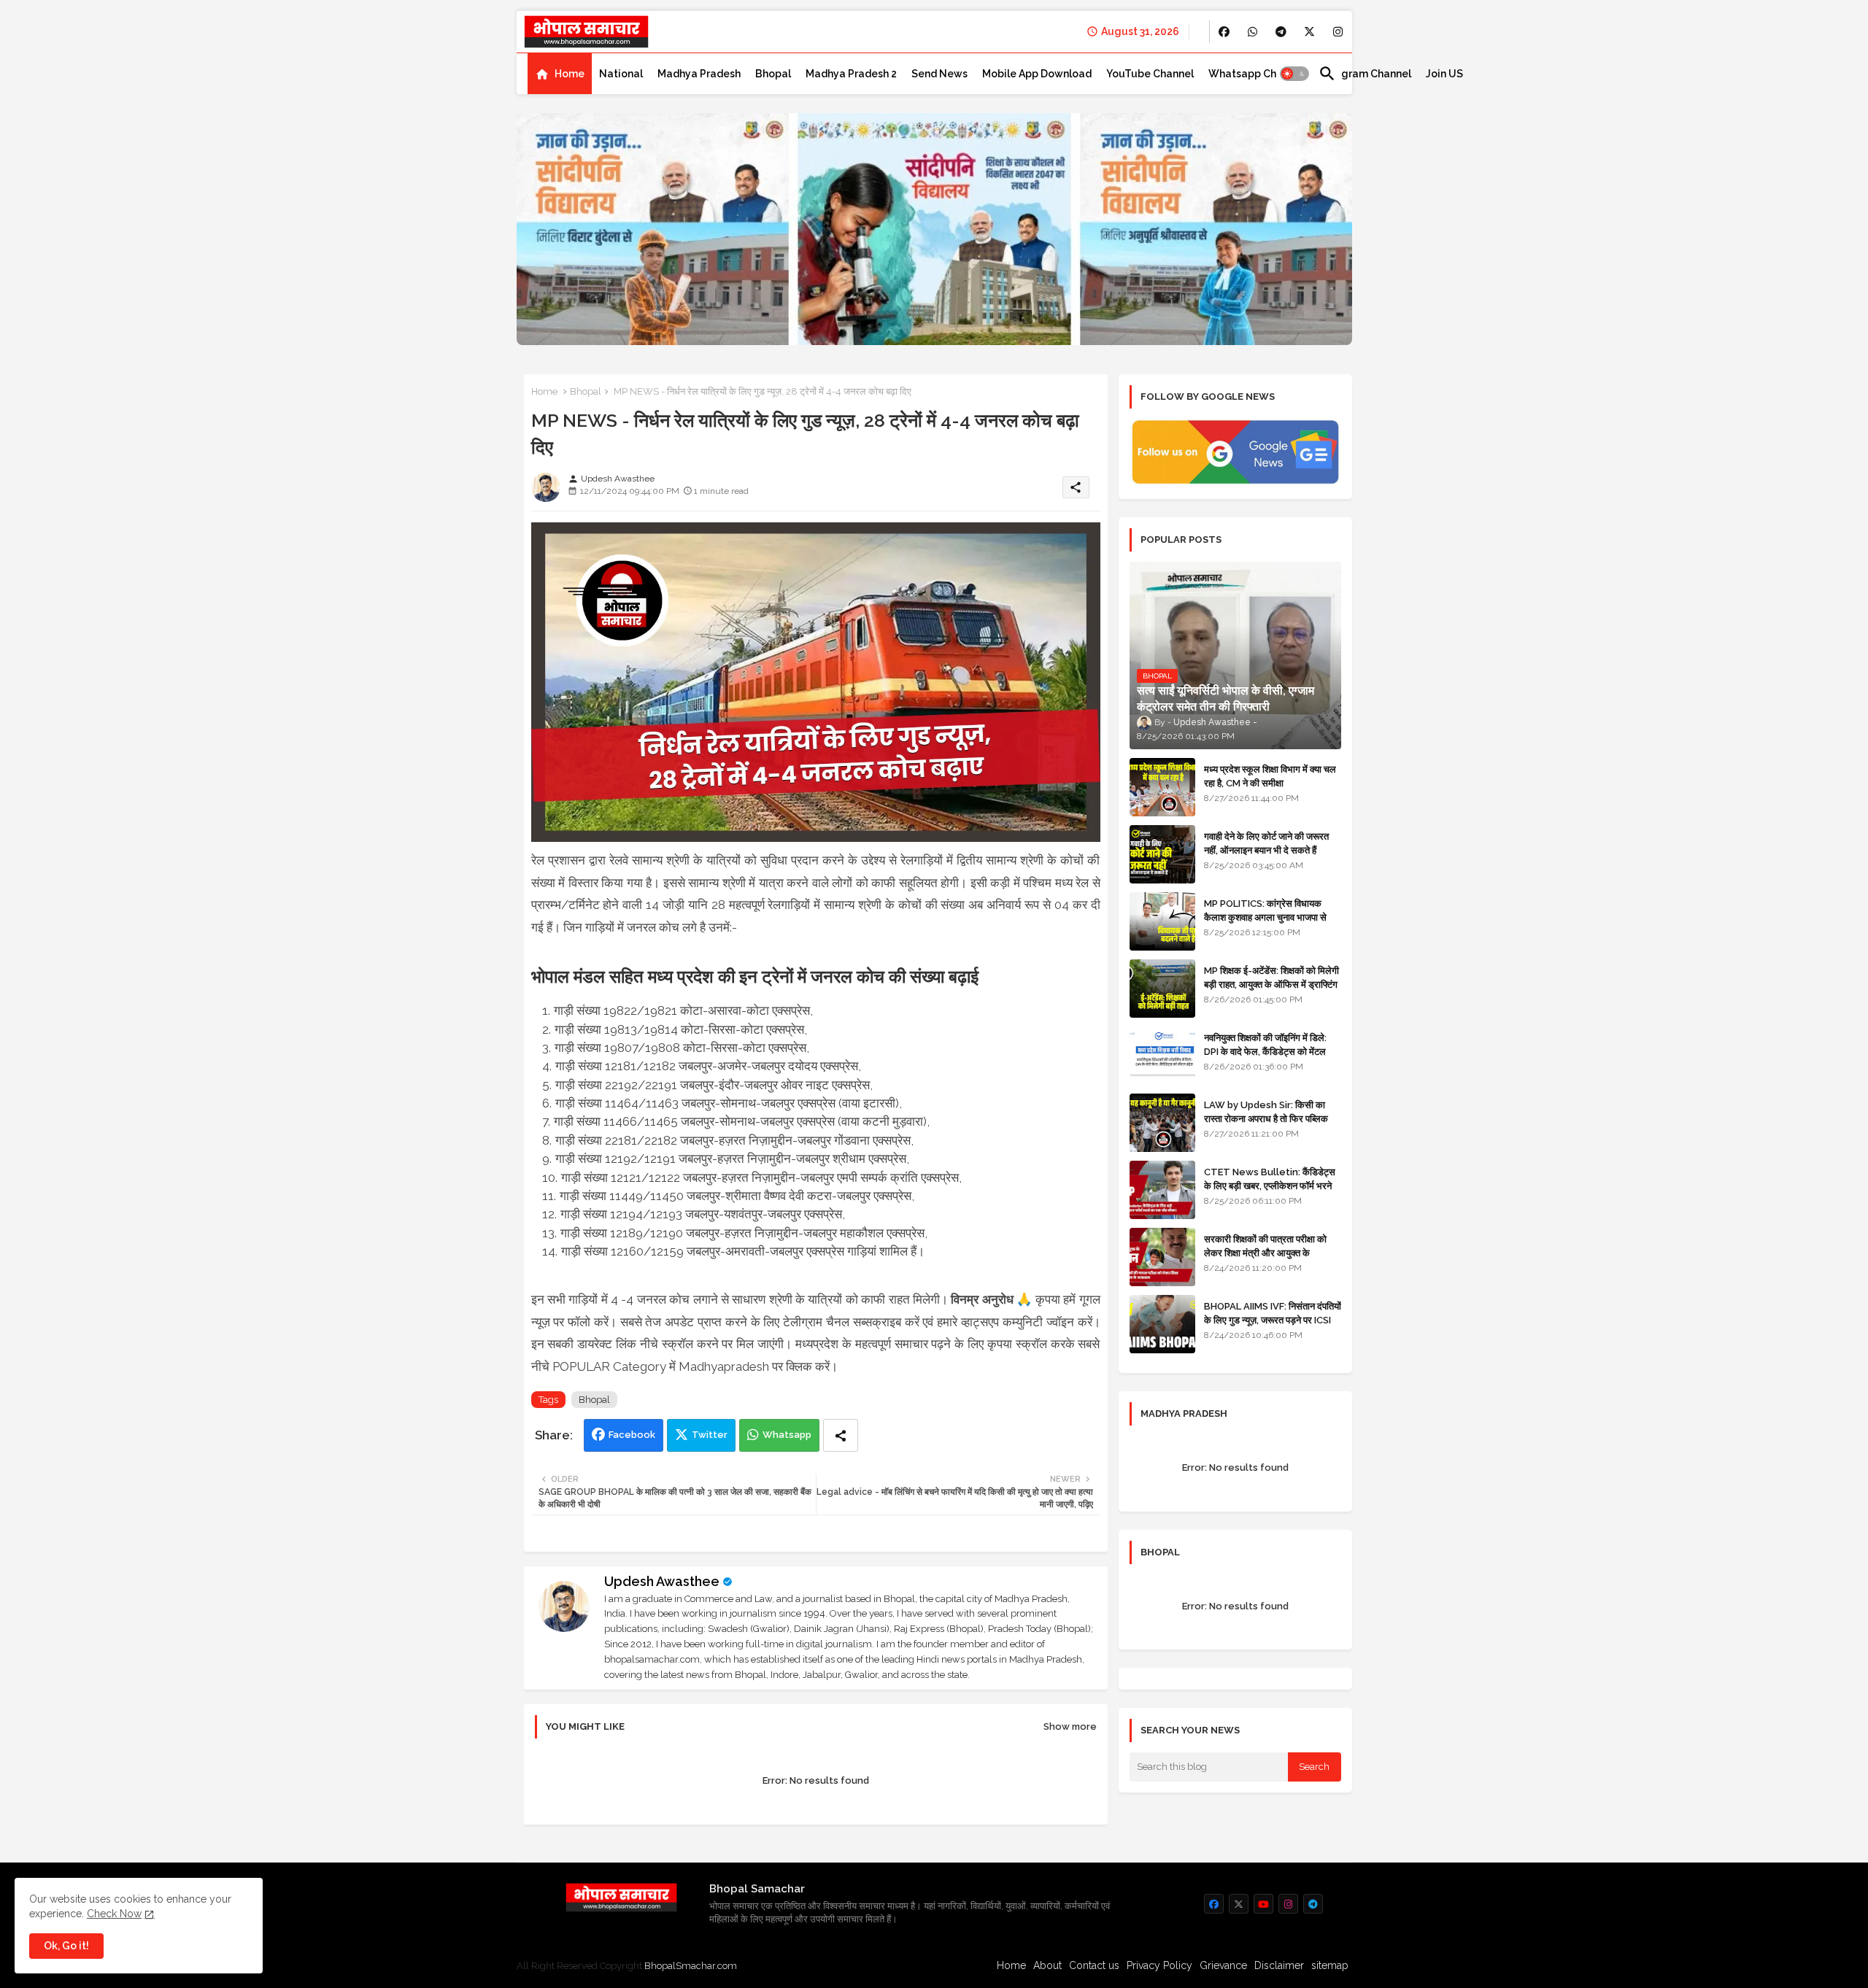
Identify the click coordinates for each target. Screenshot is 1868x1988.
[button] (1294, 74)
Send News (939, 74)
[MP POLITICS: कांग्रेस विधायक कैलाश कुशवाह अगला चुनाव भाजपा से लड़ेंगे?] (1162, 921)
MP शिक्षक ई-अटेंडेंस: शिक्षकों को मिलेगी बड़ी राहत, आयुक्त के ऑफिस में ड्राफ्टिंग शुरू (1271, 984)
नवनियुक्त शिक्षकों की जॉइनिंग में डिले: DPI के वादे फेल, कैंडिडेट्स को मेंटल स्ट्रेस (1265, 1051)
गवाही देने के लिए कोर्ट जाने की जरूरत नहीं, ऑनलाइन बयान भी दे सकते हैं (1266, 843)
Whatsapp (787, 1435)
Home (570, 74)
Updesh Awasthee (662, 1581)
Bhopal (773, 74)
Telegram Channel (1365, 74)
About (1047, 1965)
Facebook (632, 1435)
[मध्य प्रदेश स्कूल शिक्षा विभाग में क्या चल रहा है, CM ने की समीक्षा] (1162, 787)
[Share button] (841, 1435)
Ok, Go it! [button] (66, 1946)
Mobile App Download (1037, 74)
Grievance (1223, 1965)
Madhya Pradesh (699, 74)
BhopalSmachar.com (691, 1966)
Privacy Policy (1159, 1965)
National (621, 74)
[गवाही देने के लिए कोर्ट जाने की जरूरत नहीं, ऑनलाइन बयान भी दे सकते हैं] (1162, 854)
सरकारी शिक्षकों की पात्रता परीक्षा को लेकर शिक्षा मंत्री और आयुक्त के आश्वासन (1265, 1252)
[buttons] (1224, 32)
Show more (1070, 1726)
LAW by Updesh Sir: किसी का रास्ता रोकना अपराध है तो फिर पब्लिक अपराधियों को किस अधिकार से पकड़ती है (1272, 1118)
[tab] (560, 74)
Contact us (1094, 1965)
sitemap (1330, 1965)
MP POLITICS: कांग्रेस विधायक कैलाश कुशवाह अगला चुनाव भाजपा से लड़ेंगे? (1265, 917)
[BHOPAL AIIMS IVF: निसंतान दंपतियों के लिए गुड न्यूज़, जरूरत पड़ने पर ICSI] (1162, 1324)
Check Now (114, 1914)
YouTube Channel (1150, 74)
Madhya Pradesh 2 (851, 74)
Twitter (710, 1435)
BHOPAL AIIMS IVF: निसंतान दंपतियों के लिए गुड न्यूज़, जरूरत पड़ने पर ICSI (1273, 1313)
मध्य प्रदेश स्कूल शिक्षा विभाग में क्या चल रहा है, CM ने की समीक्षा (1270, 776)
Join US (1444, 74)
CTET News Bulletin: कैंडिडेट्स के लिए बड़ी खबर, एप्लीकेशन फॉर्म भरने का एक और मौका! (1270, 1185)
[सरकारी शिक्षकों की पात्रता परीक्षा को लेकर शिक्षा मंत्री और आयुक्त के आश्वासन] (1162, 1257)
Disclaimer (1279, 1965)
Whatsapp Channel (1256, 74)
